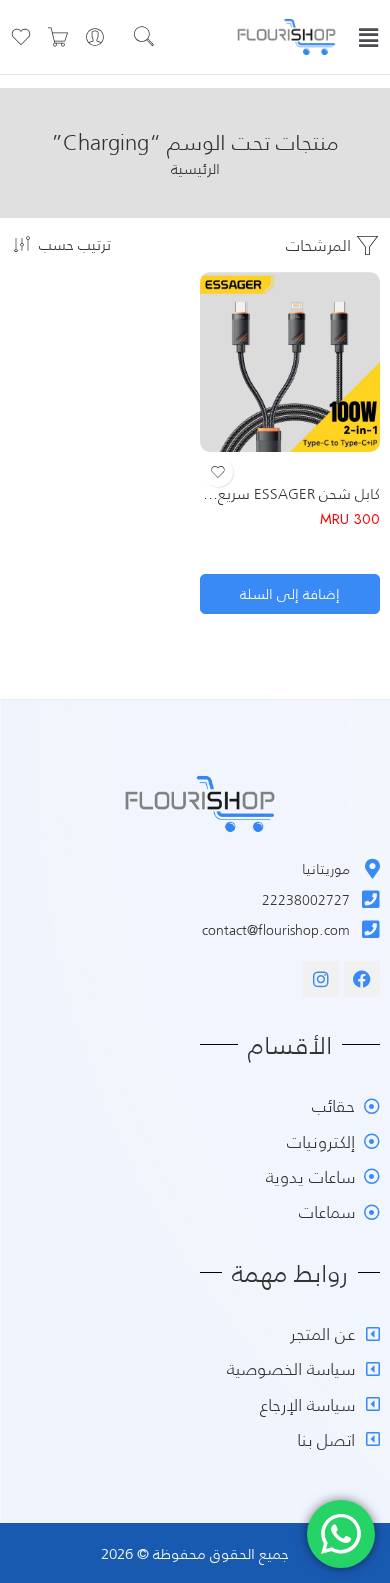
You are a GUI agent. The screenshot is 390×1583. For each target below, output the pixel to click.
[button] (368, 37)
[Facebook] (362, 979)
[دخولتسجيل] (95, 37)
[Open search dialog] (156, 39)
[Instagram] (321, 979)
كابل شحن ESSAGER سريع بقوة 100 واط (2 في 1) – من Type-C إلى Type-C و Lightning (290, 492)
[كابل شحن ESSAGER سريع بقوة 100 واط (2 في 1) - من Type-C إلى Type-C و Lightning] (290, 362)
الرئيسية (195, 168)
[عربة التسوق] (58, 37)
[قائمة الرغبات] (218, 472)
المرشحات (320, 244)
